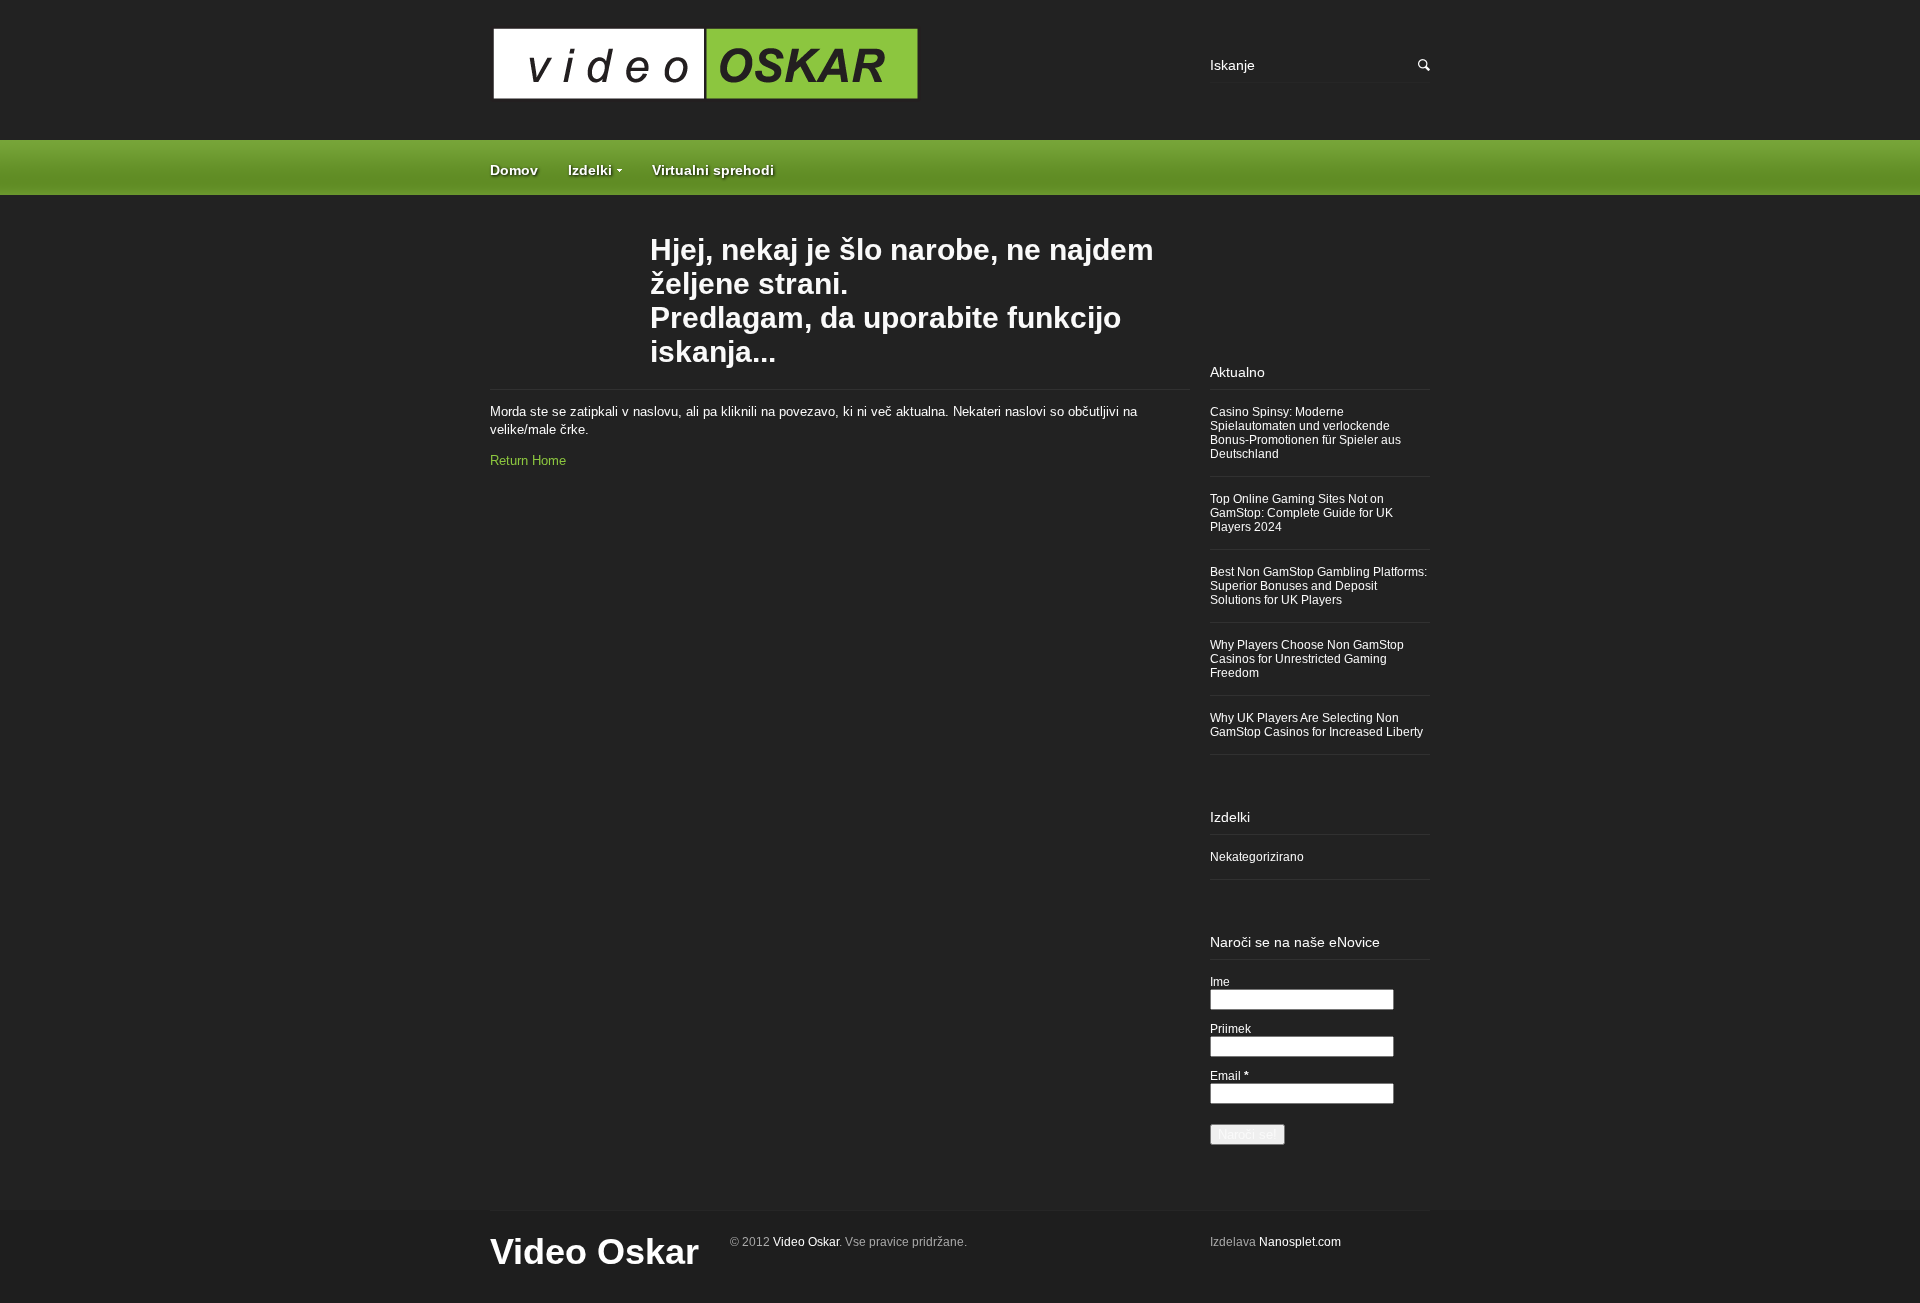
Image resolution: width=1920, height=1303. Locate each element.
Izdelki (590, 170)
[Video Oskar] (840, 71)
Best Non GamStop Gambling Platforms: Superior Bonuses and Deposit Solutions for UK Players (1318, 586)
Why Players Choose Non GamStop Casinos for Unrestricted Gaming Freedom (1307, 659)
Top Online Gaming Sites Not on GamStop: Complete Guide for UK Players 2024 (1301, 513)
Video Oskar (594, 1251)
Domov (514, 170)
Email (1229, 1076)
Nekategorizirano (1257, 857)
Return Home (528, 460)
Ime (1220, 982)
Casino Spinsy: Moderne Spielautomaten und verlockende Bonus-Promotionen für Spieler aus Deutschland (1305, 433)
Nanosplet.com (1300, 1242)
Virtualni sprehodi (713, 170)
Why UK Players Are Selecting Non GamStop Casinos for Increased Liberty (1316, 725)
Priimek (1230, 1029)
